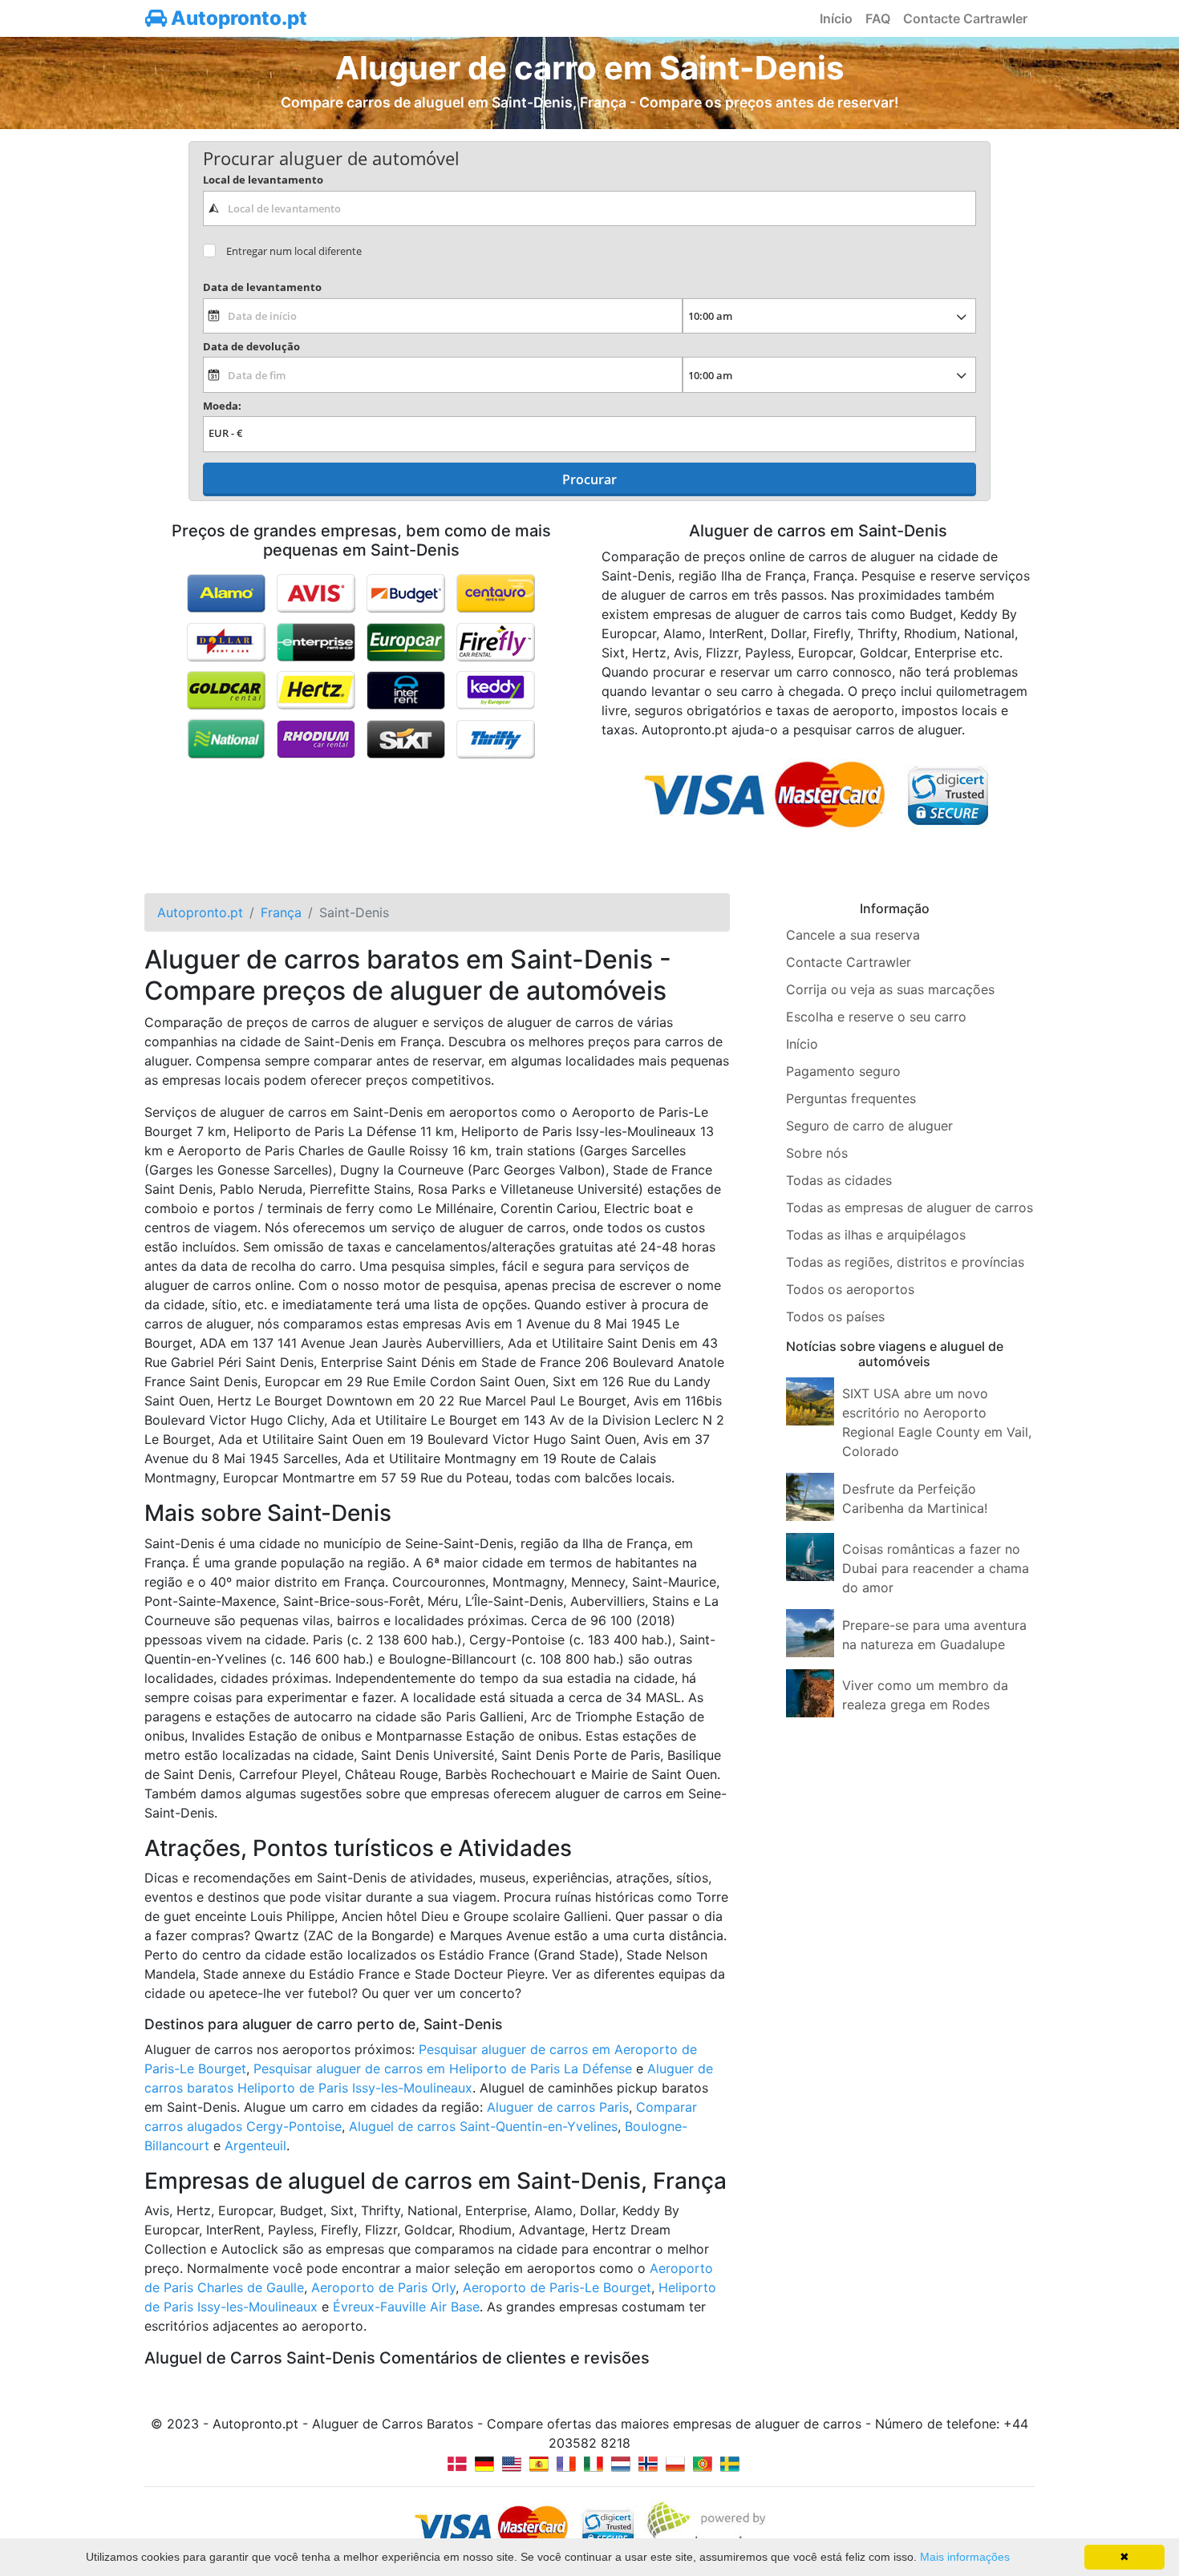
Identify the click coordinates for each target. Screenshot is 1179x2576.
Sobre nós (817, 1153)
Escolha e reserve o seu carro (876, 1017)
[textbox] (589, 208)
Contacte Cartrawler (965, 18)
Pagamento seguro (843, 1071)
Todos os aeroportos (850, 1289)
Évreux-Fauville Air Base (406, 2307)
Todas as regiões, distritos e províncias (905, 1262)
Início (836, 18)
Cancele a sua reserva (853, 935)
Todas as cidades (839, 1180)
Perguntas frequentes (851, 1098)
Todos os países (835, 1316)
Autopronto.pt (237, 18)
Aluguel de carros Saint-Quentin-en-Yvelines (483, 2126)
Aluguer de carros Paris (558, 2107)
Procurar (589, 479)
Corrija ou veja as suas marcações (890, 989)
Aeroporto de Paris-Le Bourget (557, 2287)
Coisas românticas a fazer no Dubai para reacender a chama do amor (936, 1568)
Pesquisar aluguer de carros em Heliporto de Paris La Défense (443, 2068)
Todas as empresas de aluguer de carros (910, 1207)
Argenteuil (255, 2145)
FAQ (878, 18)
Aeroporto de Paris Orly (383, 2287)
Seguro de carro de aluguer (869, 1126)
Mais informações (965, 2557)
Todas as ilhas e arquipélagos (876, 1235)
